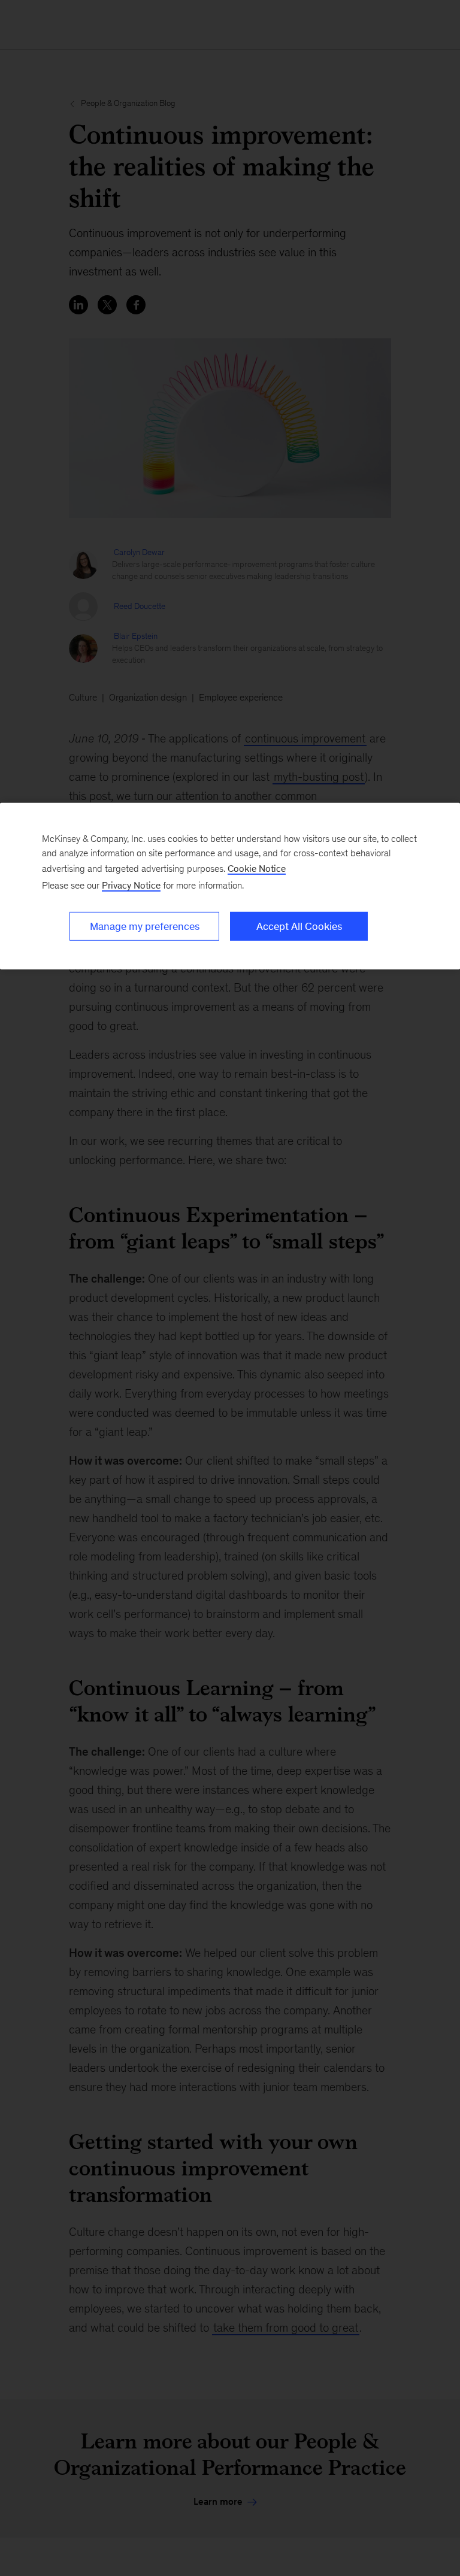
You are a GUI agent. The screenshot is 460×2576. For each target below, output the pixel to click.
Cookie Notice (257, 868)
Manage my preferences (145, 926)
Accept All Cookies (299, 926)
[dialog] (230, 886)
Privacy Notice (131, 885)
